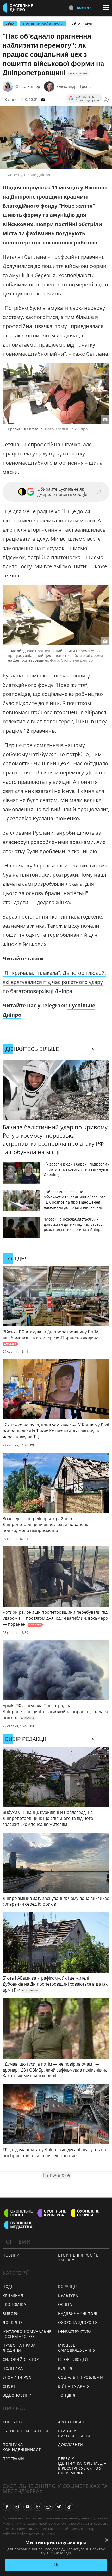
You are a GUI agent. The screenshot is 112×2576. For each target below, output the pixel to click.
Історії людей (73, 2359)
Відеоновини (17, 2395)
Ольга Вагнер (28, 86)
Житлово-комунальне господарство (27, 2334)
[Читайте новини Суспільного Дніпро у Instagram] (17, 2507)
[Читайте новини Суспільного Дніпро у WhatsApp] (48, 2507)
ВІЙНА (10, 24)
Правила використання (74, 2433)
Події (8, 2286)
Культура (68, 2295)
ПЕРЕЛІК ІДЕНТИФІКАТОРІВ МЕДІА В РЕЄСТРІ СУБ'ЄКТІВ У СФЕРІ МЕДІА (82, 2466)
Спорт (9, 2386)
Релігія (65, 2368)
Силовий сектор (21, 2359)
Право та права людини (19, 2348)
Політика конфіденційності (22, 2447)
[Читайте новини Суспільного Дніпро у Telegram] (59, 2507)
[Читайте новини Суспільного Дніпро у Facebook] (7, 2507)
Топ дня (67, 2395)
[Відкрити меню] (107, 8)
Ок (56, 2565)
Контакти (13, 2422)
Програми (13, 2459)
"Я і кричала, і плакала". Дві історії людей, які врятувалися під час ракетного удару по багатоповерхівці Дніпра (54, 982)
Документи (70, 2445)
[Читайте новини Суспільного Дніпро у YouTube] (28, 2507)
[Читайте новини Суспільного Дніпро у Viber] (38, 2507)
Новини (11, 2255)
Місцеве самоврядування (77, 2348)
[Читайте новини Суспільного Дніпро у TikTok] (69, 2507)
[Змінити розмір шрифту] (107, 100)
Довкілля (13, 2322)
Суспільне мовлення (25, 2431)
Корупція (68, 2286)
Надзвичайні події (78, 2313)
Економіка (14, 2304)
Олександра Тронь (74, 86)
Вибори (11, 2313)
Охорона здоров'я (78, 2322)
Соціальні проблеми (81, 2377)
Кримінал (13, 2295)
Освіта (65, 2304)
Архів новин (71, 2422)
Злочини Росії (18, 2377)
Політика (13, 2368)
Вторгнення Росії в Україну (43, 24)
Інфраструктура (75, 2331)
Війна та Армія (83, 24)
